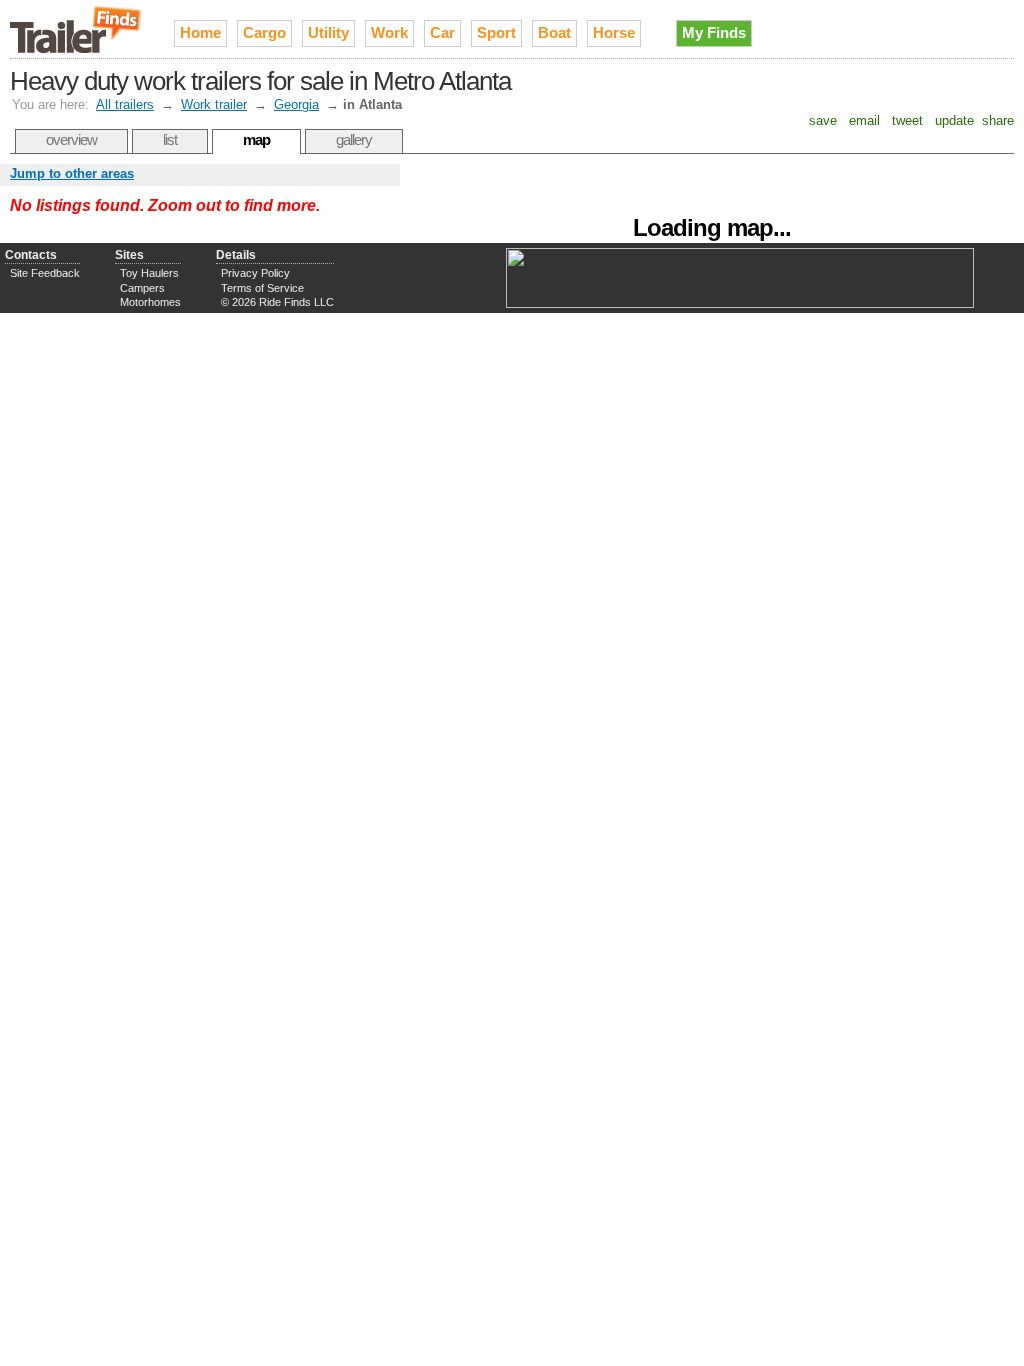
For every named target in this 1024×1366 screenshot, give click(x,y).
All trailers (125, 104)
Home (200, 32)
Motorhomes (150, 302)
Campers (142, 288)
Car (442, 32)
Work (389, 32)
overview (71, 139)
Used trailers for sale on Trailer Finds (77, 29)
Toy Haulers (149, 273)
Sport (496, 32)
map (256, 139)
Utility (328, 32)
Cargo (264, 32)
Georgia (296, 104)
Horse (614, 32)
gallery (354, 139)
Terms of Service (262, 288)
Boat (554, 32)
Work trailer (214, 104)
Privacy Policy (255, 273)
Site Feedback (45, 273)
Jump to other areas (72, 173)
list (170, 139)
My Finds (714, 32)
